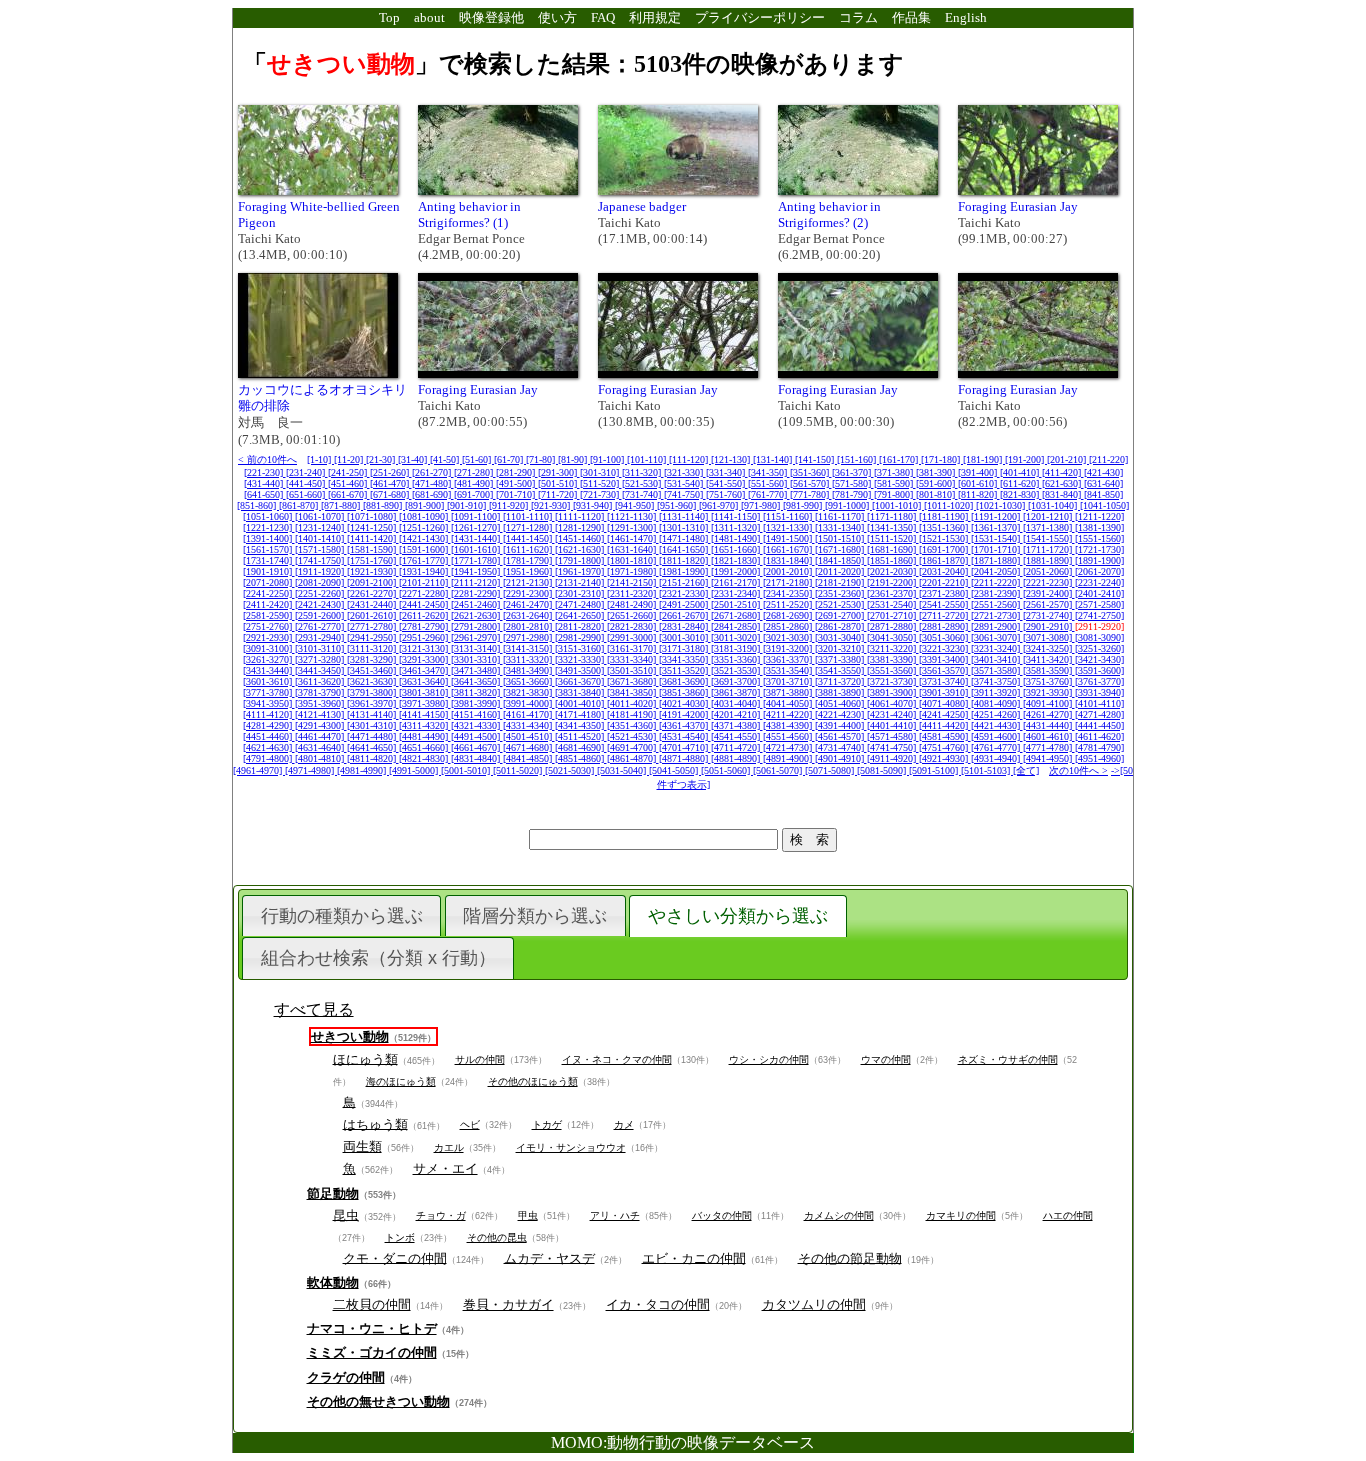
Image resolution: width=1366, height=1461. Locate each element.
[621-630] (1063, 483)
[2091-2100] (373, 582)
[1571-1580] (321, 549)
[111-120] (690, 459)
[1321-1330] (789, 527)
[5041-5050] (675, 770)
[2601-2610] (373, 615)
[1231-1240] (321, 527)
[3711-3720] (841, 681)
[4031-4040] (737, 703)
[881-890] (384, 505)
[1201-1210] (1049, 516)
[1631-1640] (633, 549)
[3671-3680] (633, 681)
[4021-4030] (685, 703)
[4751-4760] (945, 747)
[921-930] (552, 505)
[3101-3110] (321, 648)
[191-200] (1026, 459)
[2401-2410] (1099, 593)
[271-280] (475, 472)
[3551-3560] (893, 670)
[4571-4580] (893, 736)
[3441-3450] (321, 670)
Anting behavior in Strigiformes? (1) (469, 214)
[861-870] (300, 505)
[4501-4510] (529, 736)
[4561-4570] (841, 736)
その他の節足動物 (850, 1257)
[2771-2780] (373, 626)
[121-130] (732, 459)
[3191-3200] (789, 648)
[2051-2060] (1049, 571)
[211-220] (1108, 459)
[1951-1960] (529, 571)
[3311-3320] (529, 659)
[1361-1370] (997, 527)
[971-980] (762, 505)
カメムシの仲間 (839, 1215)
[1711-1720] (1049, 549)
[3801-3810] (425, 692)
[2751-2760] (269, 626)
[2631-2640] (529, 615)
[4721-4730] (789, 747)
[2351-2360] (841, 593)
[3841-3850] (633, 692)
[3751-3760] (1049, 681)
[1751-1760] (373, 560)
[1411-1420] (373, 538)
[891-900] (426, 505)
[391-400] (979, 472)
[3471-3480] (477, 670)
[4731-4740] (841, 747)
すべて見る (314, 1009)
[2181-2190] (841, 582)
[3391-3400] (945, 659)
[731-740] (643, 494)
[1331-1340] (841, 527)
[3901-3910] (945, 692)
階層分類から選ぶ (535, 916)
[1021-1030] (1002, 505)
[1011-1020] (950, 505)
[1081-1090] (425, 516)
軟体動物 (333, 1282)
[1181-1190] (945, 516)
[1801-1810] (633, 560)
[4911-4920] (893, 758)
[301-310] (601, 472)
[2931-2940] (321, 637)
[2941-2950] (373, 637)
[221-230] (265, 472)
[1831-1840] (789, 560)
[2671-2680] (737, 615)
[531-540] (685, 483)
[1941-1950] (477, 571)
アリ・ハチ (615, 1215)
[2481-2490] (633, 604)
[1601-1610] (477, 549)
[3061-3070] (997, 637)
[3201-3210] (841, 648)
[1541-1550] (1049, 538)
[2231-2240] (1099, 582)
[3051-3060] (945, 637)
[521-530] (643, 483)
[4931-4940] (997, 758)
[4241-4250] (945, 714)
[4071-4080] (945, 703)
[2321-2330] (685, 593)
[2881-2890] (945, 626)
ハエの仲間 (1068, 1215)
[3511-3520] (685, 670)
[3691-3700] (737, 681)
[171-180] (942, 459)
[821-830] (1021, 494)
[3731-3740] (945, 681)
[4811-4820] (373, 758)
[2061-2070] (1099, 571)
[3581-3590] (1049, 670)
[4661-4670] (477, 747)
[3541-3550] (841, 670)
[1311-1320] (737, 527)
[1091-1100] (477, 516)
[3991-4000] (529, 703)
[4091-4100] (1049, 703)
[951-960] (678, 505)
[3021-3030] (789, 637)
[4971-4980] (311, 770)
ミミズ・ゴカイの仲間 (372, 1352)
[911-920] (510, 505)
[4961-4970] (259, 770)
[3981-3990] (477, 703)
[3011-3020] (737, 637)
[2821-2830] (633, 626)
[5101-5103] (987, 770)
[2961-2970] (477, 637)
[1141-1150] (737, 516)
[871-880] (342, 505)
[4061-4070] (893, 703)
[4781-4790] (1099, 747)
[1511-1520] (893, 538)
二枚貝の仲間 (372, 1304)
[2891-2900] (997, 626)
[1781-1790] (529, 560)
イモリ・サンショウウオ (571, 1147)
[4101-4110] (1099, 703)
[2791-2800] (477, 626)
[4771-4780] (1049, 747)
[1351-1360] (945, 527)
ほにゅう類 (365, 1058)
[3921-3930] (1049, 692)
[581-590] (895, 483)
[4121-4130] (321, 714)
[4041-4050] (789, 703)
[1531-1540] (997, 538)
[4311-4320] (425, 725)
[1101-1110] (529, 516)
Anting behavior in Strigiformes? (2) (829, 214)
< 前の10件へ (267, 459)
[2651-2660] (633, 615)
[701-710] (517, 494)
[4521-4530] (633, 736)
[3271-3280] (321, 659)
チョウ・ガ (441, 1215)
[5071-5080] (831, 770)
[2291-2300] (529, 593)
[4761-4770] (997, 747)
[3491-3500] (581, 670)
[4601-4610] (1049, 736)
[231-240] (307, 472)
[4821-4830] (425, 758)
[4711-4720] (737, 747)
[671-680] (391, 494)
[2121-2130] (529, 582)
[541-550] (727, 483)
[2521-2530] (841, 604)
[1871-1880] (997, 560)
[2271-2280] (425, 593)
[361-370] (853, 472)
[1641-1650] (685, 549)
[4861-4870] (633, 758)
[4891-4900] (789, 758)
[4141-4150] (425, 714)
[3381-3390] (893, 659)
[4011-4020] (633, 703)
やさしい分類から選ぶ (738, 916)
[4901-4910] (841, 758)
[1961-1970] (581, 571)
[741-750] (685, 494)
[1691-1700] (945, 549)
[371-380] (895, 472)
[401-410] (1021, 472)
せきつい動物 (350, 1036)
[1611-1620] (529, 549)
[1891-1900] (1099, 560)
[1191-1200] (997, 516)
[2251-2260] (321, 593)
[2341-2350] (789, 593)
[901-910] (468, 505)
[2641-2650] (581, 615)
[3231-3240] (997, 648)
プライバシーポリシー (760, 17)
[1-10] (320, 459)
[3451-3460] (373, 670)
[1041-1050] (1104, 505)
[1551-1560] (1099, 538)
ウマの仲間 (886, 1059)
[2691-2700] (841, 615)
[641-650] (265, 494)
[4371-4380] (737, 725)
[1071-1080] (373, 516)
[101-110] (648, 459)
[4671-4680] (529, 747)
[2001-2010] (789, 571)
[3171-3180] (685, 648)
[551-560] (769, 483)
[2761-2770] (321, 626)
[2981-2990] (581, 637)
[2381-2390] (997, 593)
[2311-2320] (633, 593)
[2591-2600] (321, 615)
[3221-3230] (945, 648)
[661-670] (349, 494)
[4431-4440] (1049, 725)
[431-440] (265, 483)
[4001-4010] (581, 703)
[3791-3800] (373, 692)
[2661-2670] (685, 615)
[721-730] (601, 494)
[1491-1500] (789, 538)
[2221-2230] (1049, 582)
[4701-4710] (685, 747)
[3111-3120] (373, 648)
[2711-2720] (945, 615)
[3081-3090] (1099, 637)
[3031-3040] (841, 637)
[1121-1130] (633, 516)
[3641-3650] (477, 681)
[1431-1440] (477, 538)
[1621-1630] (581, 549)
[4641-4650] (373, 747)
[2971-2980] (529, 637)
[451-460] (349, 483)
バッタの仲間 (722, 1215)
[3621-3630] (373, 681)
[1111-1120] (581, 516)
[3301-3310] (477, 659)
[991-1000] (848, 505)
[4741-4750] (893, 747)
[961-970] (720, 505)
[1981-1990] (685, 571)
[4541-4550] (737, 736)
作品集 (911, 17)
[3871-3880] (789, 692)
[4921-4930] (945, 758)
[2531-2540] (893, 604)
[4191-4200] (685, 714)
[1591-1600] (425, 549)
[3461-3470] (425, 670)
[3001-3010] (685, 637)
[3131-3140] (477, 648)
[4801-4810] (321, 758)
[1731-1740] (269, 560)
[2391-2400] (1049, 593)
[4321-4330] (477, 725)
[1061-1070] (321, 516)
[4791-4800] (269, 758)
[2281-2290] (477, 593)
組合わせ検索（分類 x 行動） (378, 958)
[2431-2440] (373, 604)
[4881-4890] (737, 758)
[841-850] (1103, 494)
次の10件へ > (1078, 770)
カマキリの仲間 (961, 1215)
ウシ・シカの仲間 (769, 1059)
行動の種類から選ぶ (342, 916)
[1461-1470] (633, 538)
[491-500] (517, 483)
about (429, 17)
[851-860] (258, 505)
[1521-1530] (945, 538)
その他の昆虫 (497, 1237)
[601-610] (979, 483)
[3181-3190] (737, 648)
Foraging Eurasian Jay (1018, 206)
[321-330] (685, 472)
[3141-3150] (529, 648)
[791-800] (895, 494)
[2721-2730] (997, 615)
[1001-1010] (898, 505)
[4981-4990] (363, 770)
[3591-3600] (1099, 670)
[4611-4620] (1099, 736)
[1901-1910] (269, 571)
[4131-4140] (373, 714)
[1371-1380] (1049, 527)
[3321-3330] (581, 659)
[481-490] (475, 483)
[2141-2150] (633, 582)
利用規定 (655, 17)
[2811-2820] (581, 626)
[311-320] (643, 472)
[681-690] (433, 494)
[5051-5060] (727, 770)
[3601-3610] (269, 681)
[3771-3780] (269, 692)
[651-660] (307, 494)
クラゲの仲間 (346, 1377)
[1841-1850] (841, 560)
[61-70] (510, 459)
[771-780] (811, 494)
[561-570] (811, 483)
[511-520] (601, 483)
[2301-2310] (581, 593)
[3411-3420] (1049, 659)
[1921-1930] (373, 571)
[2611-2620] (425, 615)
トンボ (400, 1237)
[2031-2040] (945, 571)
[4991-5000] (415, 770)
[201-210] (1068, 459)
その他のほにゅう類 (533, 1081)
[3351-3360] (737, 659)
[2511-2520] (789, 604)
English (966, 17)
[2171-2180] (789, 582)
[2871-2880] (893, 626)
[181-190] (984, 459)
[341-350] (769, 472)
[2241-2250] (269, 593)
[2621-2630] (477, 615)
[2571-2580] (1099, 604)
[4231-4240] (893, 714)
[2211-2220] (997, 582)
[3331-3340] (633, 659)
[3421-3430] (1099, 659)
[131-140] (774, 459)
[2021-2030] (893, 571)
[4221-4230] (841, 714)
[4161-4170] (529, 714)
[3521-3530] (737, 670)
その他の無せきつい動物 (378, 1401)
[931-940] (594, 505)
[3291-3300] (425, 659)
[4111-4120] (269, 714)
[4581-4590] (945, 736)
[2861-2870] (841, 626)
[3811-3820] (477, 692)
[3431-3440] (269, 670)
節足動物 (333, 1193)
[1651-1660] (737, 549)
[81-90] (574, 459)
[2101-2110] (425, 582)
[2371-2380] (945, 593)
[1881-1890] (1049, 560)
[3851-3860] (685, 692)
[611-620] (1021, 483)
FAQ (603, 17)
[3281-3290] (373, 659)
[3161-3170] (633, 648)
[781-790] (853, 494)
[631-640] (1103, 483)
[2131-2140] (581, 582)
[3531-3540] (789, 670)
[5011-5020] (519, 770)
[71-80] (542, 459)
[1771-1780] (477, 560)
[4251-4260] (997, 714)
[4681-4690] (581, 747)
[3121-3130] (425, 648)
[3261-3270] (269, 659)
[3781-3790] (321, 692)
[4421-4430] (997, 725)
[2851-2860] (789, 626)
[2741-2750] (1099, 615)
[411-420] (1063, 472)
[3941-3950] (269, 703)
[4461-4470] (321, 736)
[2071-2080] (269, 582)
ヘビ (470, 1124)
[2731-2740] (1049, 615)
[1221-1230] (269, 527)
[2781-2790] (425, 626)
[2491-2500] (685, 604)
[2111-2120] (477, 582)
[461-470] (391, 483)
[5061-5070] (779, 770)
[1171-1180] (893, 516)
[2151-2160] (685, 582)
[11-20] (350, 459)
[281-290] (517, 472)
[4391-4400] (841, 725)
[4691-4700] (633, 747)
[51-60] (478, 459)
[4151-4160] (477, 714)
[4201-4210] (737, 714)
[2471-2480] (581, 604)
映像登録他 (491, 17)
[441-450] (307, 483)
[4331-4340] (529, 725)
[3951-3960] (321, 703)
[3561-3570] (945, 670)
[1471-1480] (685, 538)
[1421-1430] (425, 538)
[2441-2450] (425, 604)
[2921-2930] (269, 637)
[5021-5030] (571, 770)
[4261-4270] (1049, 714)
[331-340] (727, 472)
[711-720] (559, 494)
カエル (449, 1147)
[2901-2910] (1049, 626)
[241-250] (349, 472)
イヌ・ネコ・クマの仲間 (617, 1059)
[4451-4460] (269, 736)
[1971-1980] (633, 571)
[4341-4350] (581, 725)
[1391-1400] (269, 538)
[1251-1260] (425, 527)
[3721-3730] (893, 681)
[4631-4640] (321, 747)
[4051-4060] (841, 703)
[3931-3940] (1099, 692)
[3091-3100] (269, 648)
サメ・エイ (445, 1168)
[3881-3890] (841, 692)
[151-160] (858, 459)
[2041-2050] (997, 571)
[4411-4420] (945, 725)
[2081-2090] (321, 582)
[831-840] (1063, 494)
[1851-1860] (893, 560)
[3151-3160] (581, 648)
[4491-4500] (477, 736)
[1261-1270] (477, 527)
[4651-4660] (425, 747)
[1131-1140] (685, 516)
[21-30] (382, 459)
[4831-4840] (477, 758)
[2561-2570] (1049, 604)
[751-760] (727, 494)
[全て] (1026, 770)
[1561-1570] (269, 549)
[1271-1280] (529, 527)
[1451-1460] (581, 538)
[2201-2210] (945, 582)
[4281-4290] (269, 725)
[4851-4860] (581, 758)
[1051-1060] (269, 516)
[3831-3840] (581, 692)
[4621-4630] (269, 747)
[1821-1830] (737, 560)
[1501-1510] (841, 538)
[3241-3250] (1049, 648)
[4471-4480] (373, 736)
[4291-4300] (321, 725)
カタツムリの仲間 (814, 1304)
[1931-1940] (425, 571)
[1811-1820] (685, 560)
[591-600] (937, 483)
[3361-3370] (789, 659)
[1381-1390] (1099, 527)
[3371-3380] (841, 659)
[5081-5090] (883, 770)
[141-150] (816, 459)
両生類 (362, 1146)
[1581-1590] (373, 549)
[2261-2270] (373, 593)
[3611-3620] (321, 681)
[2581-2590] (269, 615)
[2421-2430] (321, 604)
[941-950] (636, 505)
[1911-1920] (321, 571)
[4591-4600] (997, 736)
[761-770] (769, 494)
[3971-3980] (425, 703)
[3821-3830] (529, 692)
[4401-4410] (893, 725)
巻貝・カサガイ (508, 1304)
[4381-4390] (789, 725)
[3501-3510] (633, 670)
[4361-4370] (685, 725)
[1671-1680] (841, 549)
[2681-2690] (789, 615)
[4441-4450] (1099, 725)
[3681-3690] (685, 681)
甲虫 (528, 1215)
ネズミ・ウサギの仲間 (1008, 1059)
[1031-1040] (1054, 505)
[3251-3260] (1099, 648)
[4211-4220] (789, 714)
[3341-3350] (685, 659)
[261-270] (433, 472)
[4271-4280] (1099, 714)
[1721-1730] (1099, 549)
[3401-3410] (997, 659)
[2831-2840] (685, 626)
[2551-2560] (997, 604)
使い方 (557, 17)
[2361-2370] (893, 593)
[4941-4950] (1049, 758)
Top (389, 17)
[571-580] (853, 483)
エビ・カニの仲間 (694, 1257)
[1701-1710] (997, 549)
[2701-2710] (893, 615)
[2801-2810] (529, 626)
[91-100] (608, 459)
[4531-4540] (685, 736)
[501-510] (559, 483)
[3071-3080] (1049, 637)
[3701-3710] (789, 681)
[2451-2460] (477, 604)
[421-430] (1103, 472)
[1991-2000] (737, 571)
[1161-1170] (841, 516)
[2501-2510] (737, 604)
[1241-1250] (373, 527)
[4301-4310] (373, 725)
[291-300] (559, 472)
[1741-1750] (321, 560)
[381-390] (937, 472)
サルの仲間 (480, 1059)
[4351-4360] (633, 725)
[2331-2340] (737, 593)
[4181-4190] (633, 714)
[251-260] (391, 472)
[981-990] (804, 505)
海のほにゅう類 (401, 1081)
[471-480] (433, 483)
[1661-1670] (789, 549)
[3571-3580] (997, 670)
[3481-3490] (529, 670)
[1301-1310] (685, 527)
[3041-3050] (893, 637)
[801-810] (937, 494)
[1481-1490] (737, 538)
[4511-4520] (581, 736)
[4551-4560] (789, 736)
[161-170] (900, 459)
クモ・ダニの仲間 (395, 1257)
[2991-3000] (633, 637)
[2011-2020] (841, 571)
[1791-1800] (581, 560)
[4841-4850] (529, 758)
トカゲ (547, 1124)
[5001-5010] (467, 770)
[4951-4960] (1099, 758)
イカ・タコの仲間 (658, 1304)
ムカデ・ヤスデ (549, 1257)
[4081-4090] (997, 703)
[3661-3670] (581, 681)
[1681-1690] (893, 549)
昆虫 (346, 1214)
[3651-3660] (529, 681)
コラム (858, 17)
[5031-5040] (623, 770)
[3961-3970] (373, 703)
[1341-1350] (893, 527)
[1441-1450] (529, 538)
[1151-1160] (789, 516)
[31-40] (414, 459)
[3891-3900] (893, 692)
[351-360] (811, 472)
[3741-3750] (997, 681)
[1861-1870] (945, 560)
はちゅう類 (375, 1123)
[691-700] (475, 494)
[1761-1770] (425, 560)
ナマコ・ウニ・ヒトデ (372, 1328)
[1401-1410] (321, 538)
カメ (624, 1124)
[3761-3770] (1099, 681)
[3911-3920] (997, 692)
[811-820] (979, 494)
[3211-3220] (893, 648)
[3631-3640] (425, 681)
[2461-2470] (529, 604)
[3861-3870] (737, 692)
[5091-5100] (935, 770)
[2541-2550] (945, 604)
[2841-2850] (737, 626)
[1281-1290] (581, 527)
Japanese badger (642, 206)
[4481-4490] (425, 736)
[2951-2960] (425, 637)
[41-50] (446, 459)
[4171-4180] (581, 714)
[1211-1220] (1099, 516)
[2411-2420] (269, 604)
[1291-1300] (633, 527)
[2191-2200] (893, 582)
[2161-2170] (737, 582)
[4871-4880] (685, 758)
